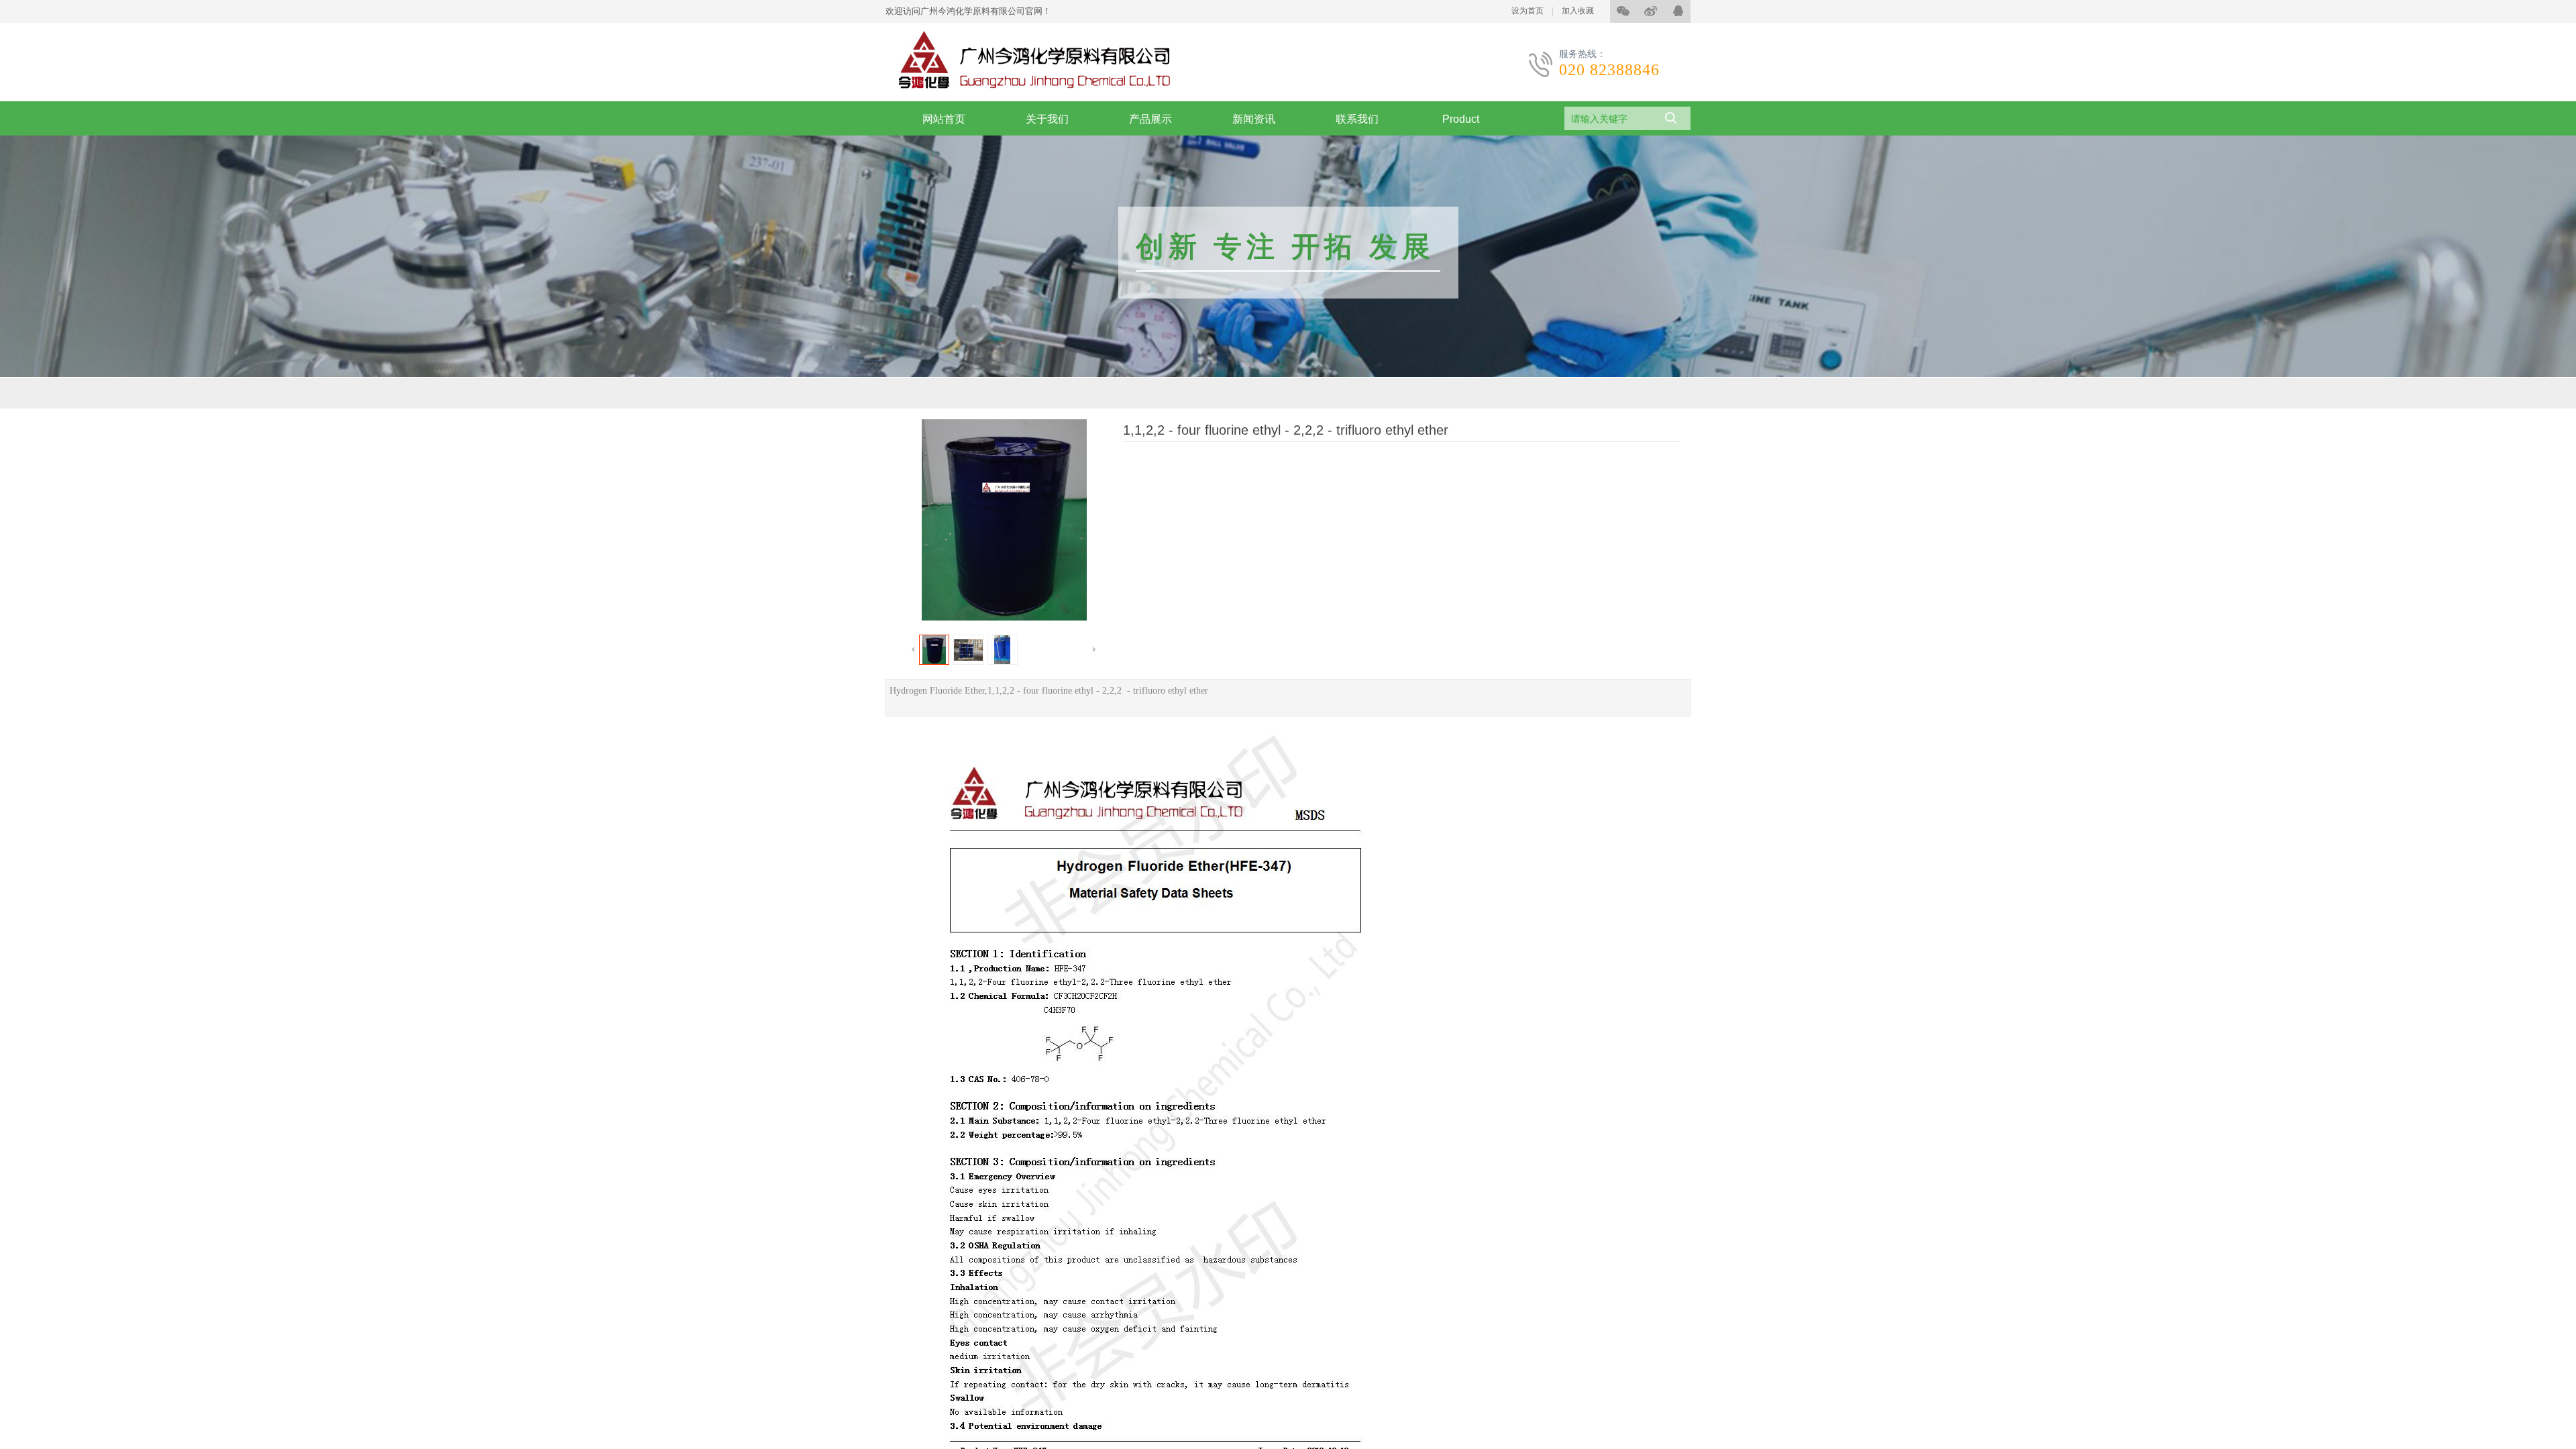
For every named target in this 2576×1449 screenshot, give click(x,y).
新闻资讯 (1254, 119)
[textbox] (1609, 119)
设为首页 (1527, 11)
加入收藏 (1578, 11)
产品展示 (1150, 119)
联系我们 (1357, 119)
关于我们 (1047, 119)
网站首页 (944, 119)
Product (1461, 119)
